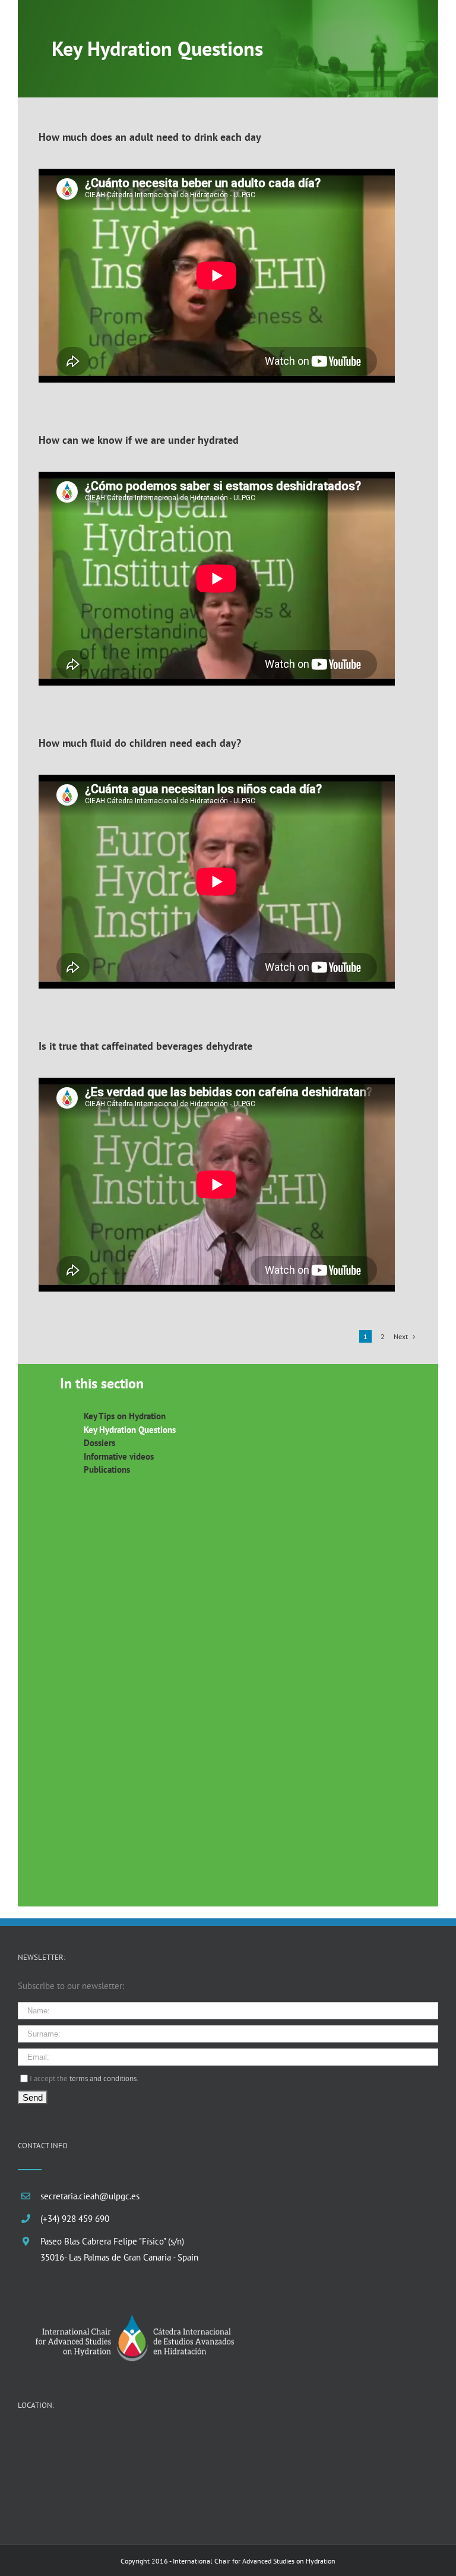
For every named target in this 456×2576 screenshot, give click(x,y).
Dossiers (99, 1443)
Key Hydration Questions (130, 1430)
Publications (107, 1469)
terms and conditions (103, 2078)
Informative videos (119, 1456)
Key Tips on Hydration (125, 1416)
